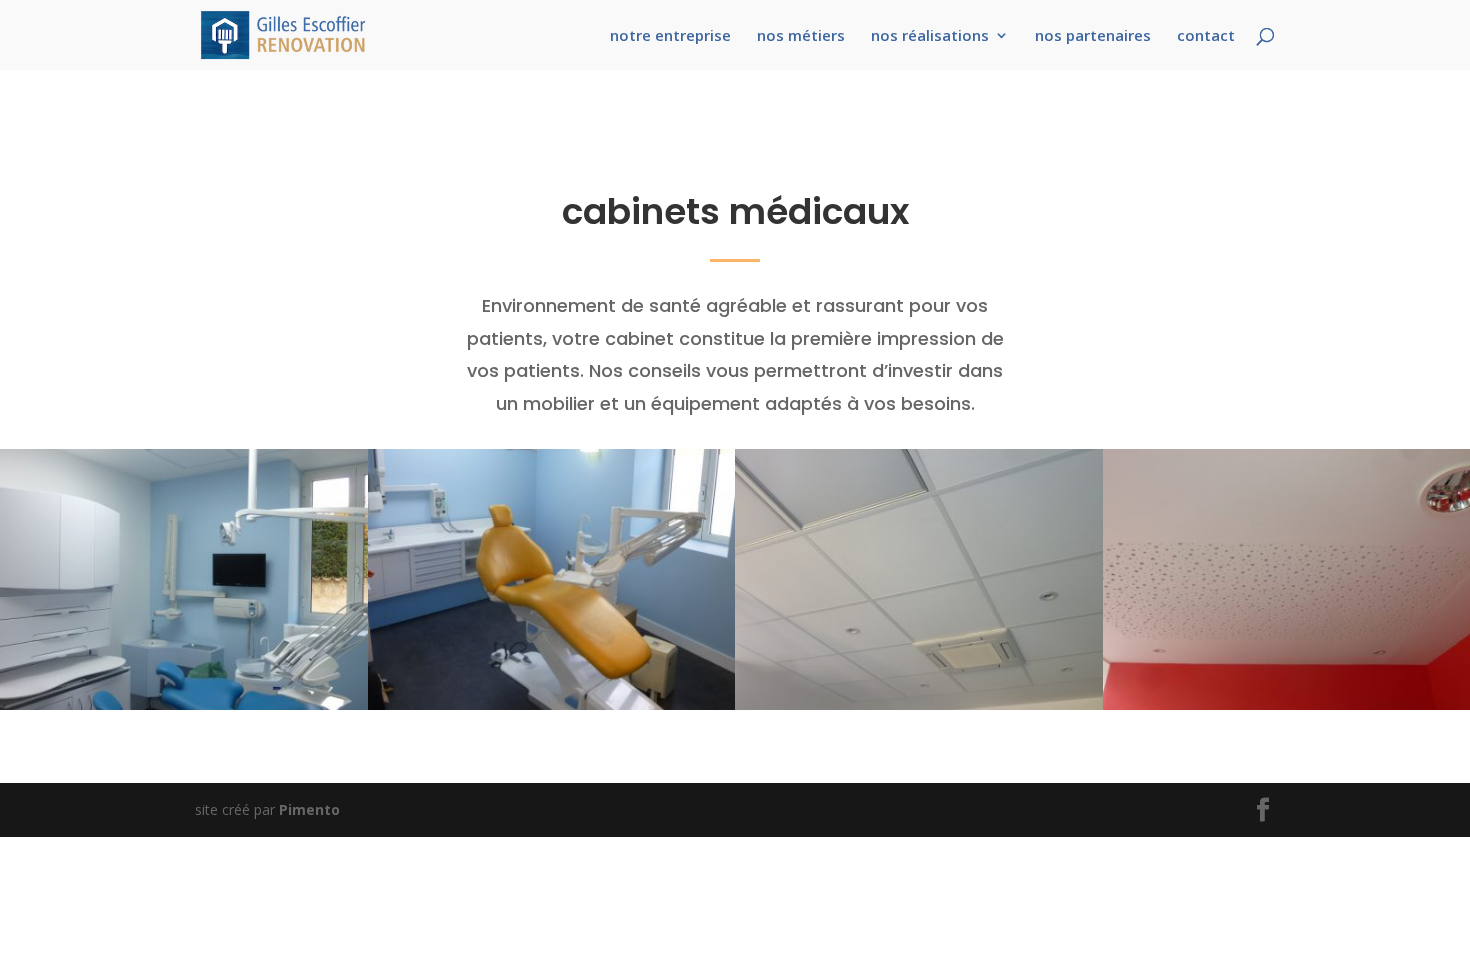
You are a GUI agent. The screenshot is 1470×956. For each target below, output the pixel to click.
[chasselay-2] (552, 704)
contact (1206, 36)
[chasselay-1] (184, 704)
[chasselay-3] (919, 704)
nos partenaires (1093, 36)
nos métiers (801, 36)
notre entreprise (670, 36)
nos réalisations (930, 36)
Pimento (309, 809)
